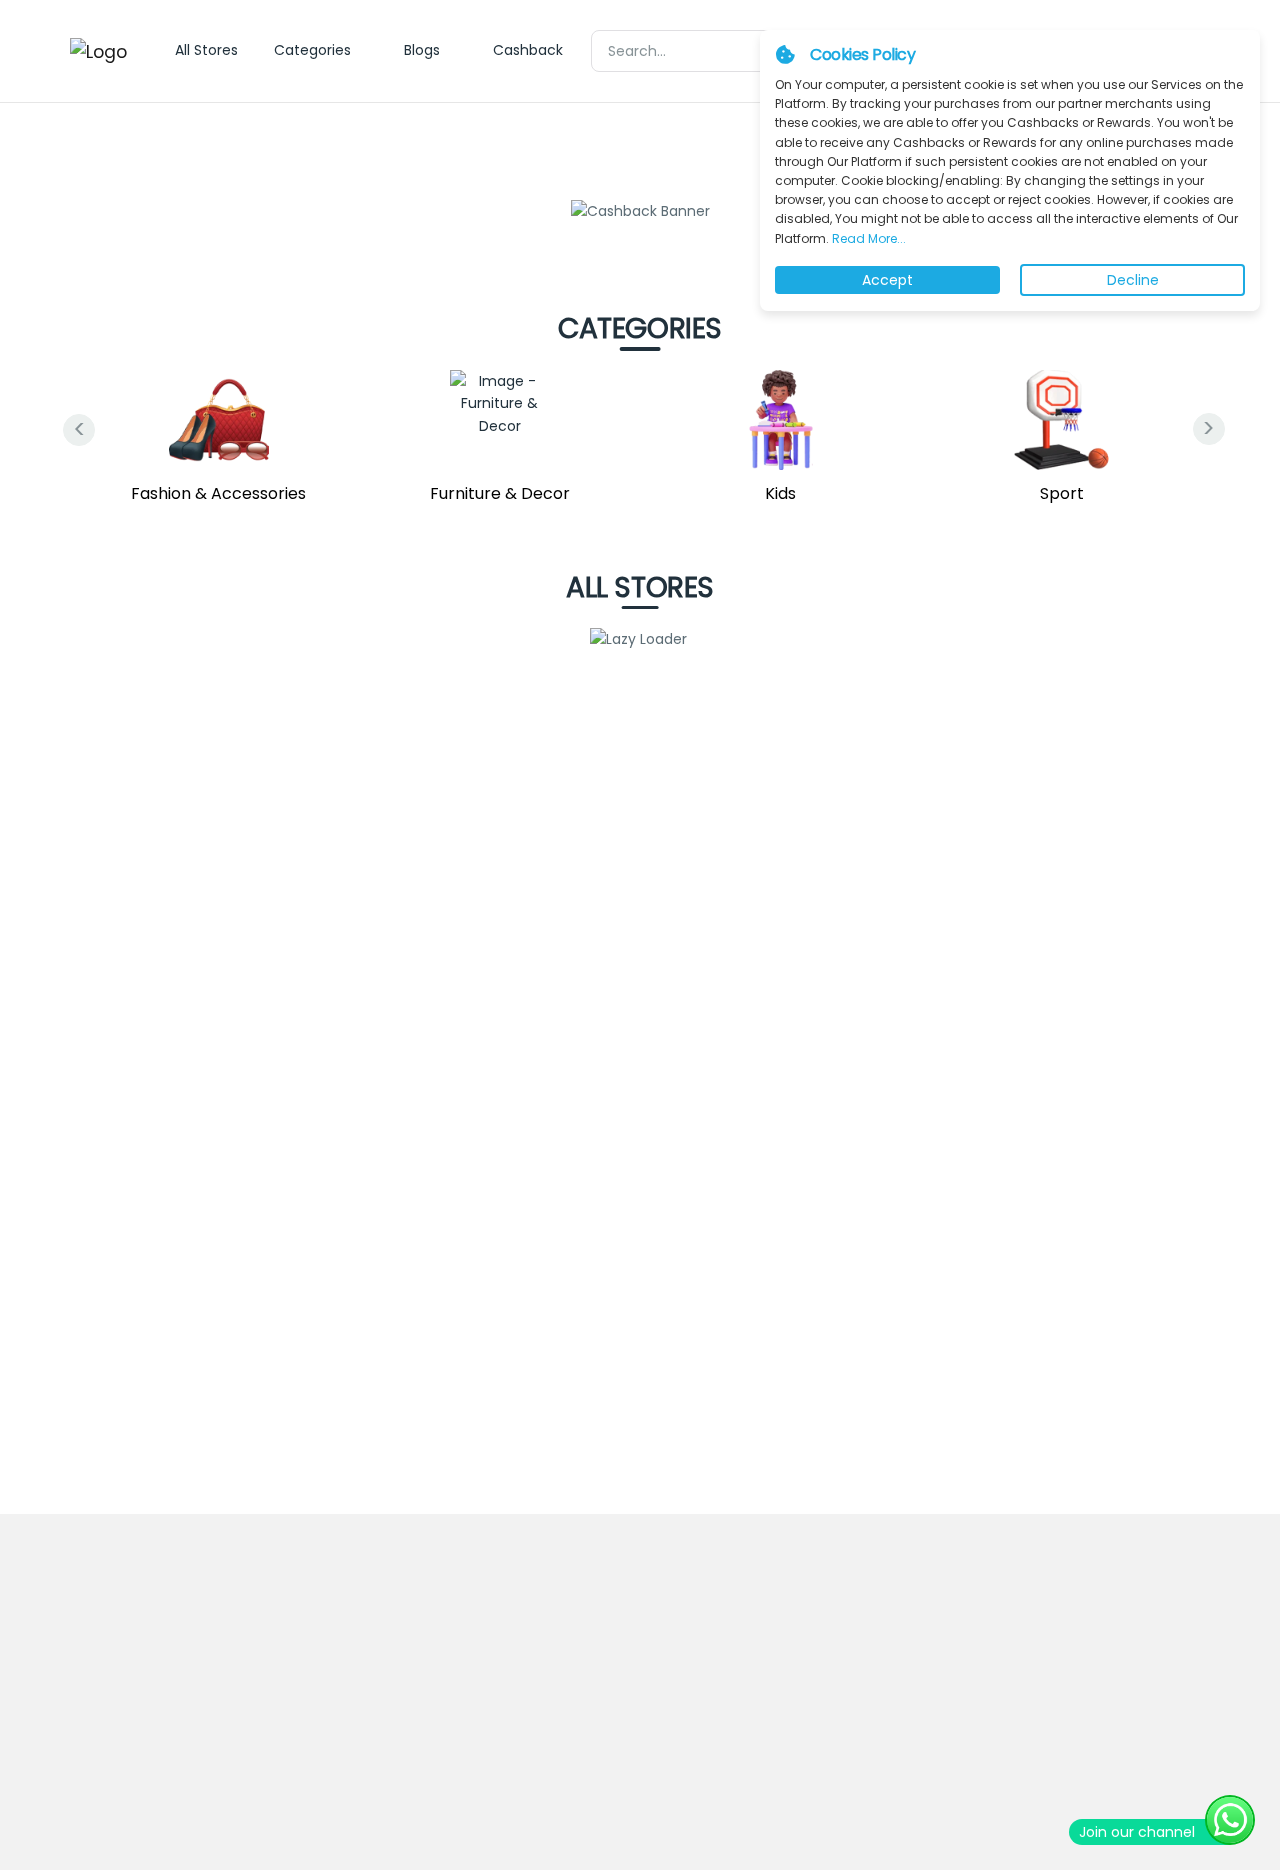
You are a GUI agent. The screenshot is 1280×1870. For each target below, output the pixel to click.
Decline (1133, 280)
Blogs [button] (422, 50)
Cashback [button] (528, 50)
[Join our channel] (1230, 1820)
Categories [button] (312, 50)
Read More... (867, 238)
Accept (887, 280)
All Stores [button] (206, 50)
